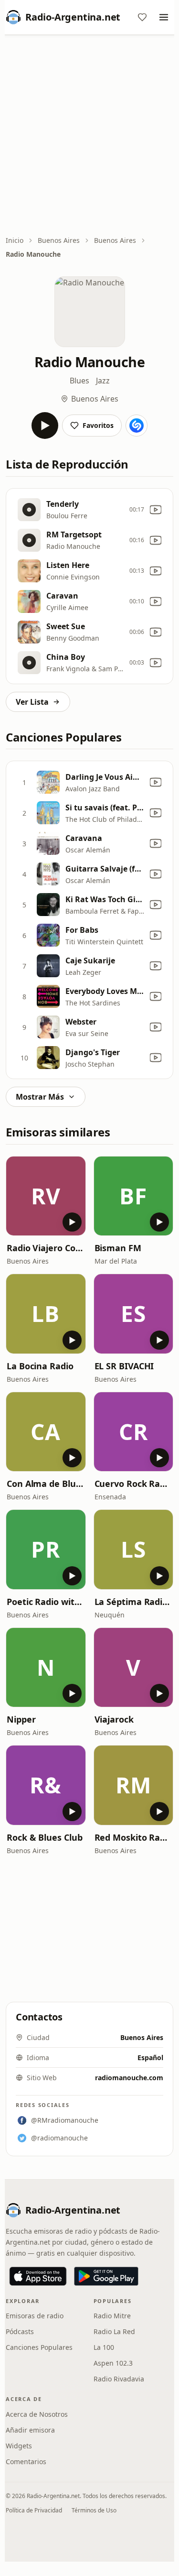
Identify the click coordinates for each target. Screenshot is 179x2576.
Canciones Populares (39, 2347)
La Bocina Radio (40, 1366)
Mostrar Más (40, 1097)
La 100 (104, 2347)
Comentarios (26, 2461)
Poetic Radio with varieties (46, 1602)
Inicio (15, 240)
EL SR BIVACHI (124, 1366)
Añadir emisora (30, 2430)
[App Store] (38, 2276)
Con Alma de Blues (46, 1484)
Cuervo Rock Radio (134, 1484)
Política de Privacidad (34, 2510)
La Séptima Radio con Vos (134, 1602)
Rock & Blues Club (44, 1837)
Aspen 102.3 (113, 2363)
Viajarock (114, 1719)
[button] (46, 1196)
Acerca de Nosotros (37, 2414)
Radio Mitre (112, 2316)
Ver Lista (32, 702)
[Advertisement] (89, 136)
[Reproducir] (45, 426)
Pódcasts (20, 2331)
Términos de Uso (94, 2510)
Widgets (19, 2446)
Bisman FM (118, 1248)
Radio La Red (114, 2331)
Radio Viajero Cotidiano (46, 1248)
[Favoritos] (142, 17)
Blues (79, 381)
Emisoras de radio (35, 2316)
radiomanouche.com (129, 2078)
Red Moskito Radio (134, 1837)
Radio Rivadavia (119, 2379)
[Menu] (164, 17)
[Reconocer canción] (137, 426)
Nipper (21, 1719)
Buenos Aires (59, 240)
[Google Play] (106, 2276)
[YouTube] (156, 510)
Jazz (103, 381)
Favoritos (98, 425)
